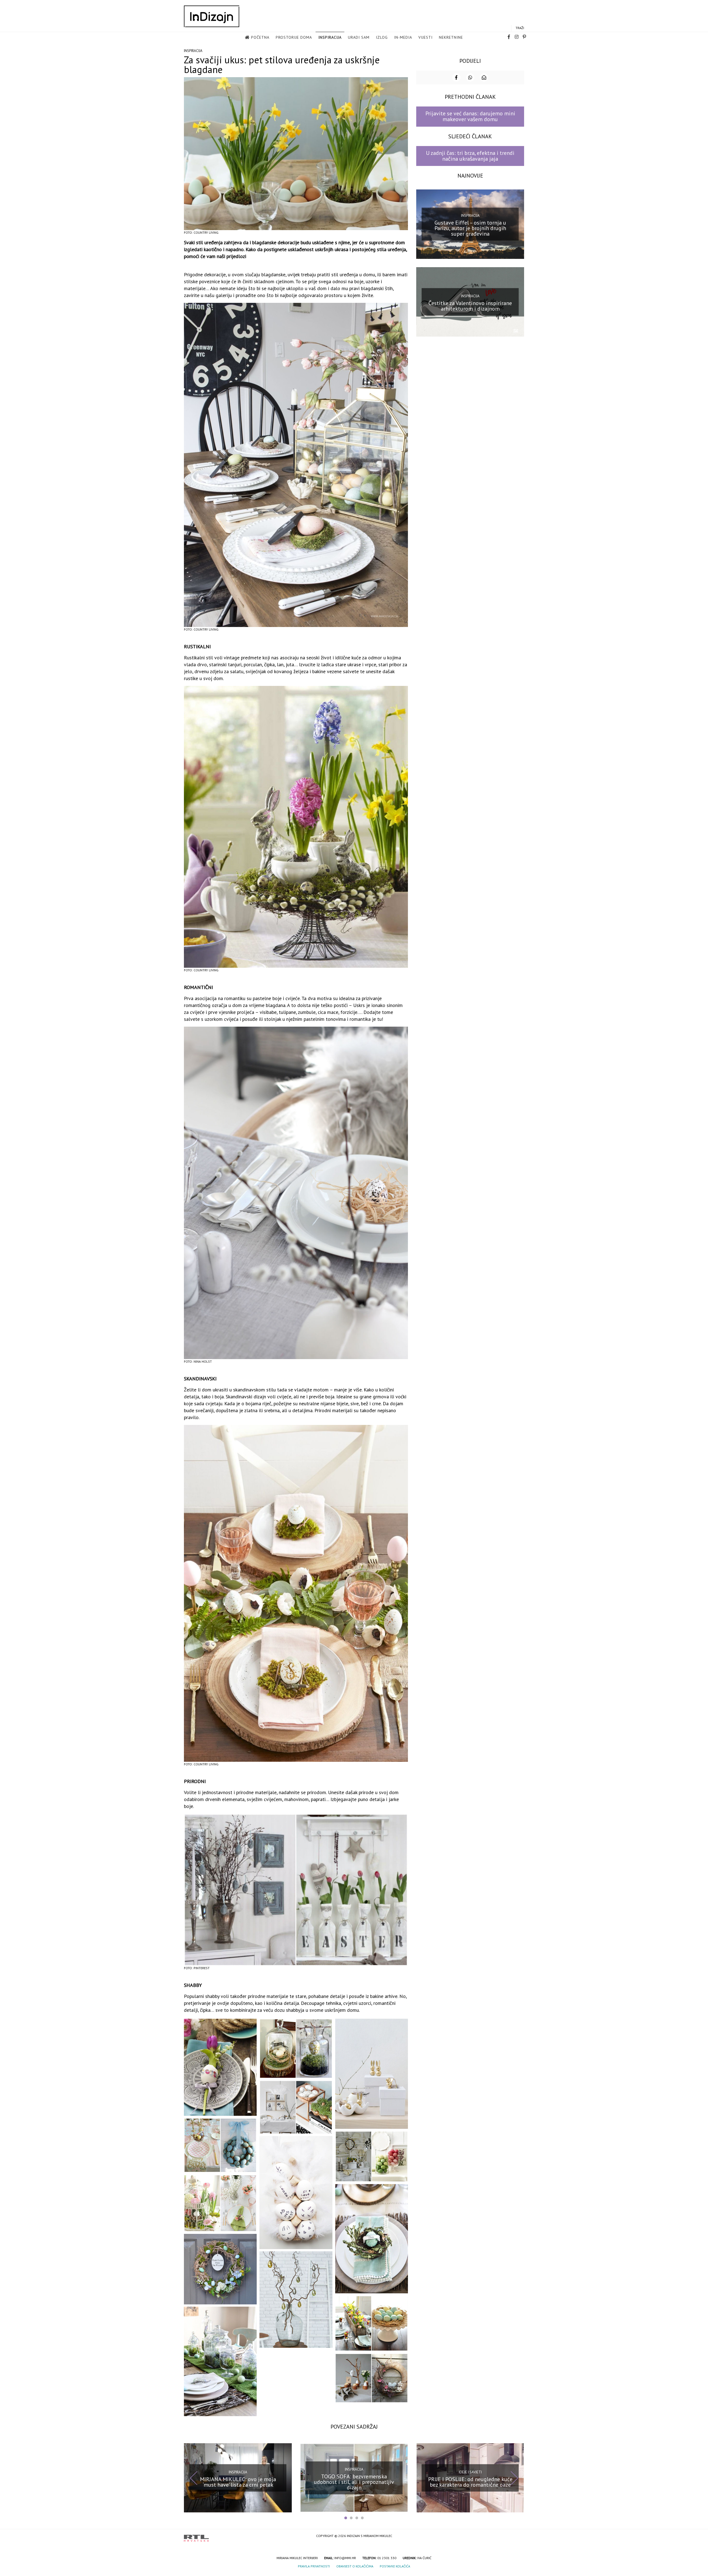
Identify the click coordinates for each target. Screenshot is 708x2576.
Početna (260, 37)
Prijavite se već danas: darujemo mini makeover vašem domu (470, 116)
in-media (403, 37)
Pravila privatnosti (314, 2566)
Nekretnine (451, 37)
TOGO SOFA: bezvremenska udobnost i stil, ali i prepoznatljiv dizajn (354, 2482)
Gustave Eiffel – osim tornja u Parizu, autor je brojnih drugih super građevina (470, 228)
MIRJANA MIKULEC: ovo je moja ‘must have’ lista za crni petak (238, 2482)
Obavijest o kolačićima (355, 2566)
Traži (520, 28)
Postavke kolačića (395, 2566)
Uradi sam (359, 37)
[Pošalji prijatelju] (484, 77)
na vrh (519, 2536)
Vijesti (425, 37)
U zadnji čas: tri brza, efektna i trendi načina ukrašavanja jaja (470, 156)
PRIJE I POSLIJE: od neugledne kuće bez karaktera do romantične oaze (470, 2482)
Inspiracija (330, 37)
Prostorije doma (294, 37)
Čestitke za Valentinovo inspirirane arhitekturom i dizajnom (470, 306)
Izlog (382, 37)
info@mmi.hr (345, 2558)
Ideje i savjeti (470, 2472)
